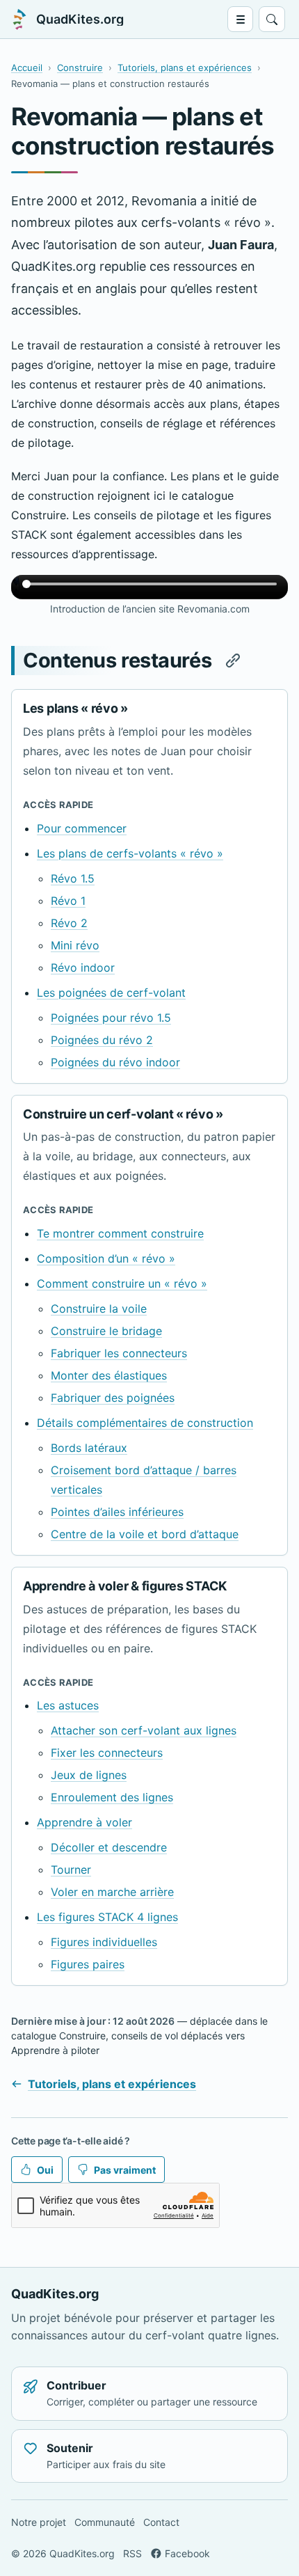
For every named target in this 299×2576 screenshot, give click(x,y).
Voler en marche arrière (112, 1892)
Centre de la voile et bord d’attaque (145, 1534)
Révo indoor (83, 967)
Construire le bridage (106, 1331)
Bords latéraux (89, 1448)
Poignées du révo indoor (115, 1062)
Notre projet (39, 2522)
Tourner (71, 1870)
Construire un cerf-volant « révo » (123, 1114)
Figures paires (88, 1964)
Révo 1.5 (73, 878)
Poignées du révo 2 (102, 1040)
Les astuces (68, 1705)
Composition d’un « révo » (106, 1258)
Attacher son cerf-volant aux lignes (144, 1730)
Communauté (105, 2522)
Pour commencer (82, 828)
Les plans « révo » (75, 708)
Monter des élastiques (109, 1375)
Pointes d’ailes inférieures (117, 1512)
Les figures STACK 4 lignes (107, 1917)
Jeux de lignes (89, 1775)
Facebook (187, 2553)
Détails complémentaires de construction (145, 1423)
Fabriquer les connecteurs (119, 1353)
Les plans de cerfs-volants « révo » (130, 853)
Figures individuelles (104, 1942)
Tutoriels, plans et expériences (185, 68)
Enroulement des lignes (112, 1797)
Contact (161, 2522)
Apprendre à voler (84, 1822)
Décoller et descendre (109, 1847)
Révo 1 (68, 901)
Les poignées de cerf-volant (111, 993)
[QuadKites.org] (19, 19)
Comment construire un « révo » (122, 1283)
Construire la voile (99, 1309)
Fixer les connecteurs (107, 1753)
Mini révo (75, 945)
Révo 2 (69, 923)
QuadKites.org (80, 19)
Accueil (27, 68)
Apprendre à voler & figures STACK (125, 1586)
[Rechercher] (272, 19)
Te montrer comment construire (120, 1233)
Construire (80, 68)
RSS (132, 2553)
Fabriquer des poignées (113, 1398)
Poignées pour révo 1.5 (111, 1018)
